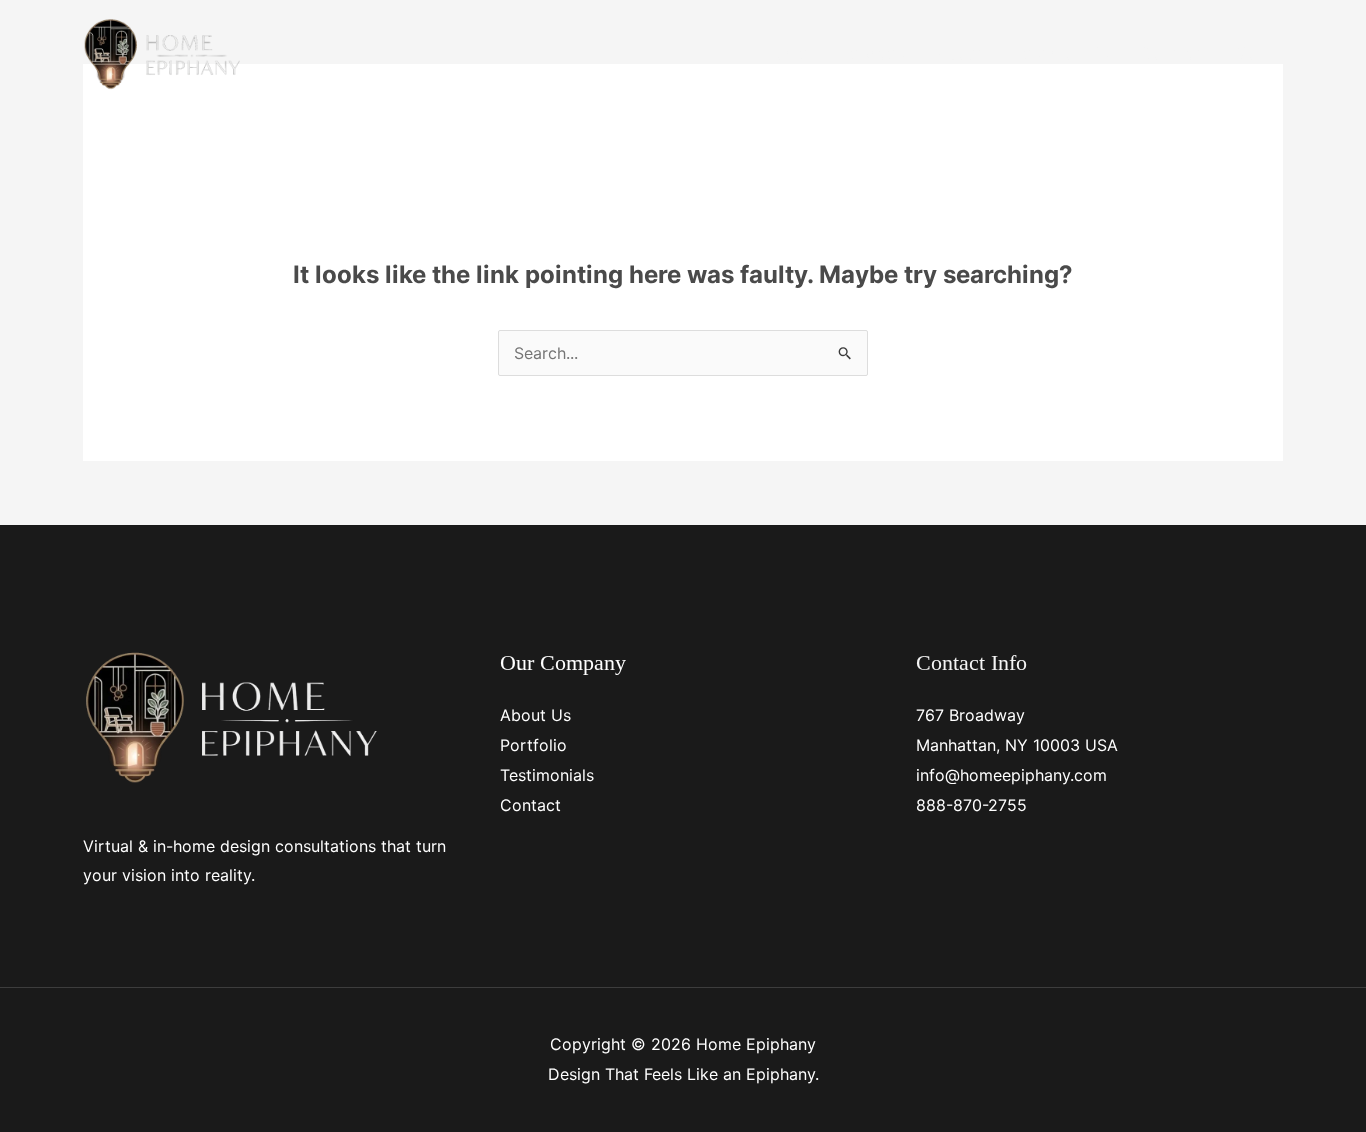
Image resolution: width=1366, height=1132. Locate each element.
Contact (1170, 53)
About (959, 53)
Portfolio (533, 745)
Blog (1250, 53)
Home (785, 53)
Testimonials (1061, 53)
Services (872, 53)
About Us (535, 715)
